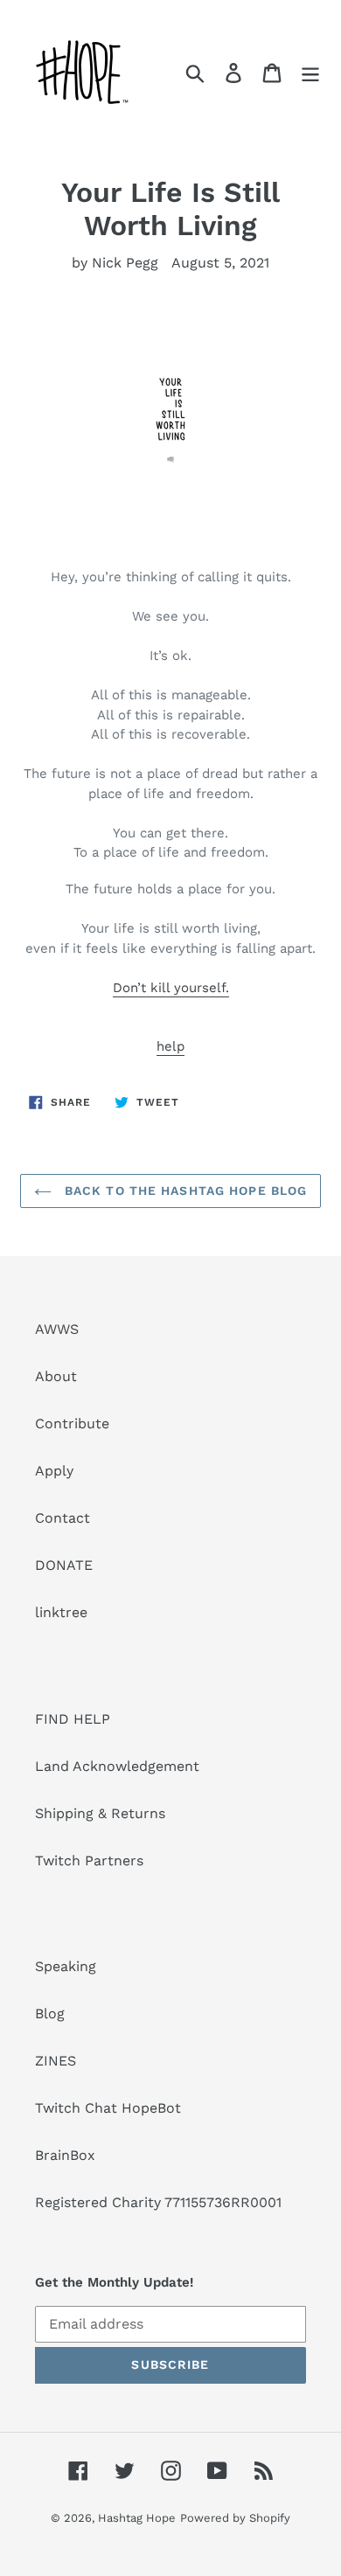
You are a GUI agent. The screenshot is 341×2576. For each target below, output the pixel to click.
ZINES (56, 2061)
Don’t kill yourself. (171, 988)
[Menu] (310, 72)
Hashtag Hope (137, 2518)
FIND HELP (73, 1719)
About (56, 1376)
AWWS (57, 1329)
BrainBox (65, 2155)
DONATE (64, 1565)
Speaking (66, 1966)
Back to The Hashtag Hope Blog (184, 1191)
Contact (63, 1518)
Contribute (72, 1423)
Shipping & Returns (100, 1813)
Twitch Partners (89, 1861)
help (170, 1046)
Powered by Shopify (235, 2518)
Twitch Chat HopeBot (108, 2108)
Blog (50, 2014)
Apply (54, 1471)
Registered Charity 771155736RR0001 (158, 2202)
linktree (61, 1612)
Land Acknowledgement (117, 1766)
